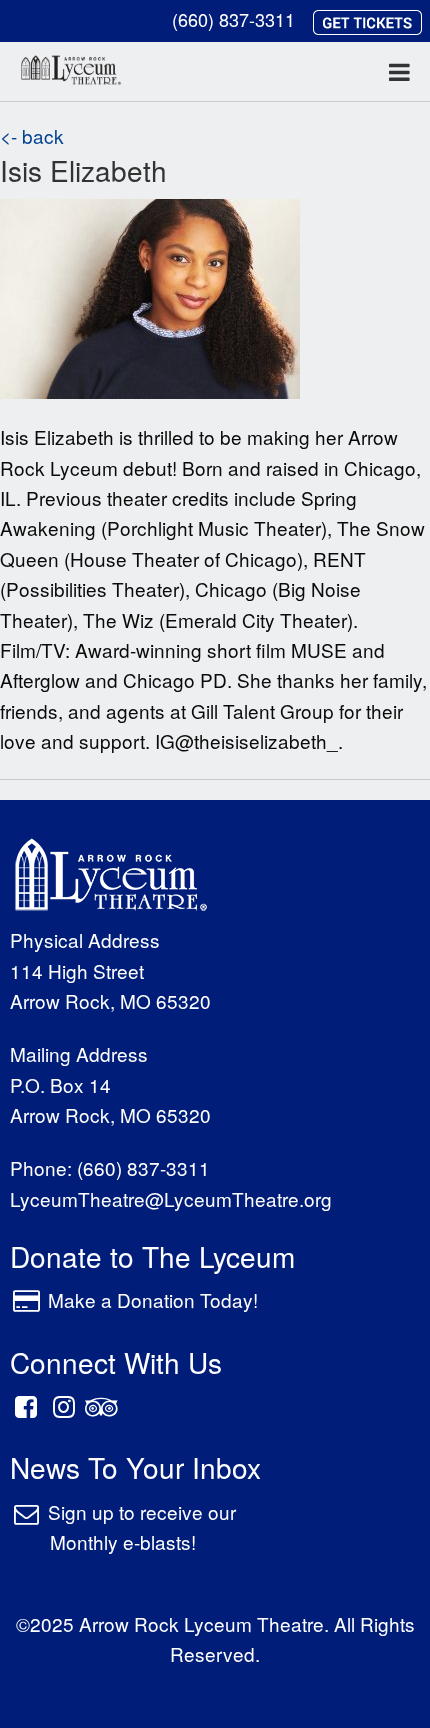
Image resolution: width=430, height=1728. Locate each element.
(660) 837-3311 (233, 19)
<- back (32, 135)
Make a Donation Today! (153, 1299)
